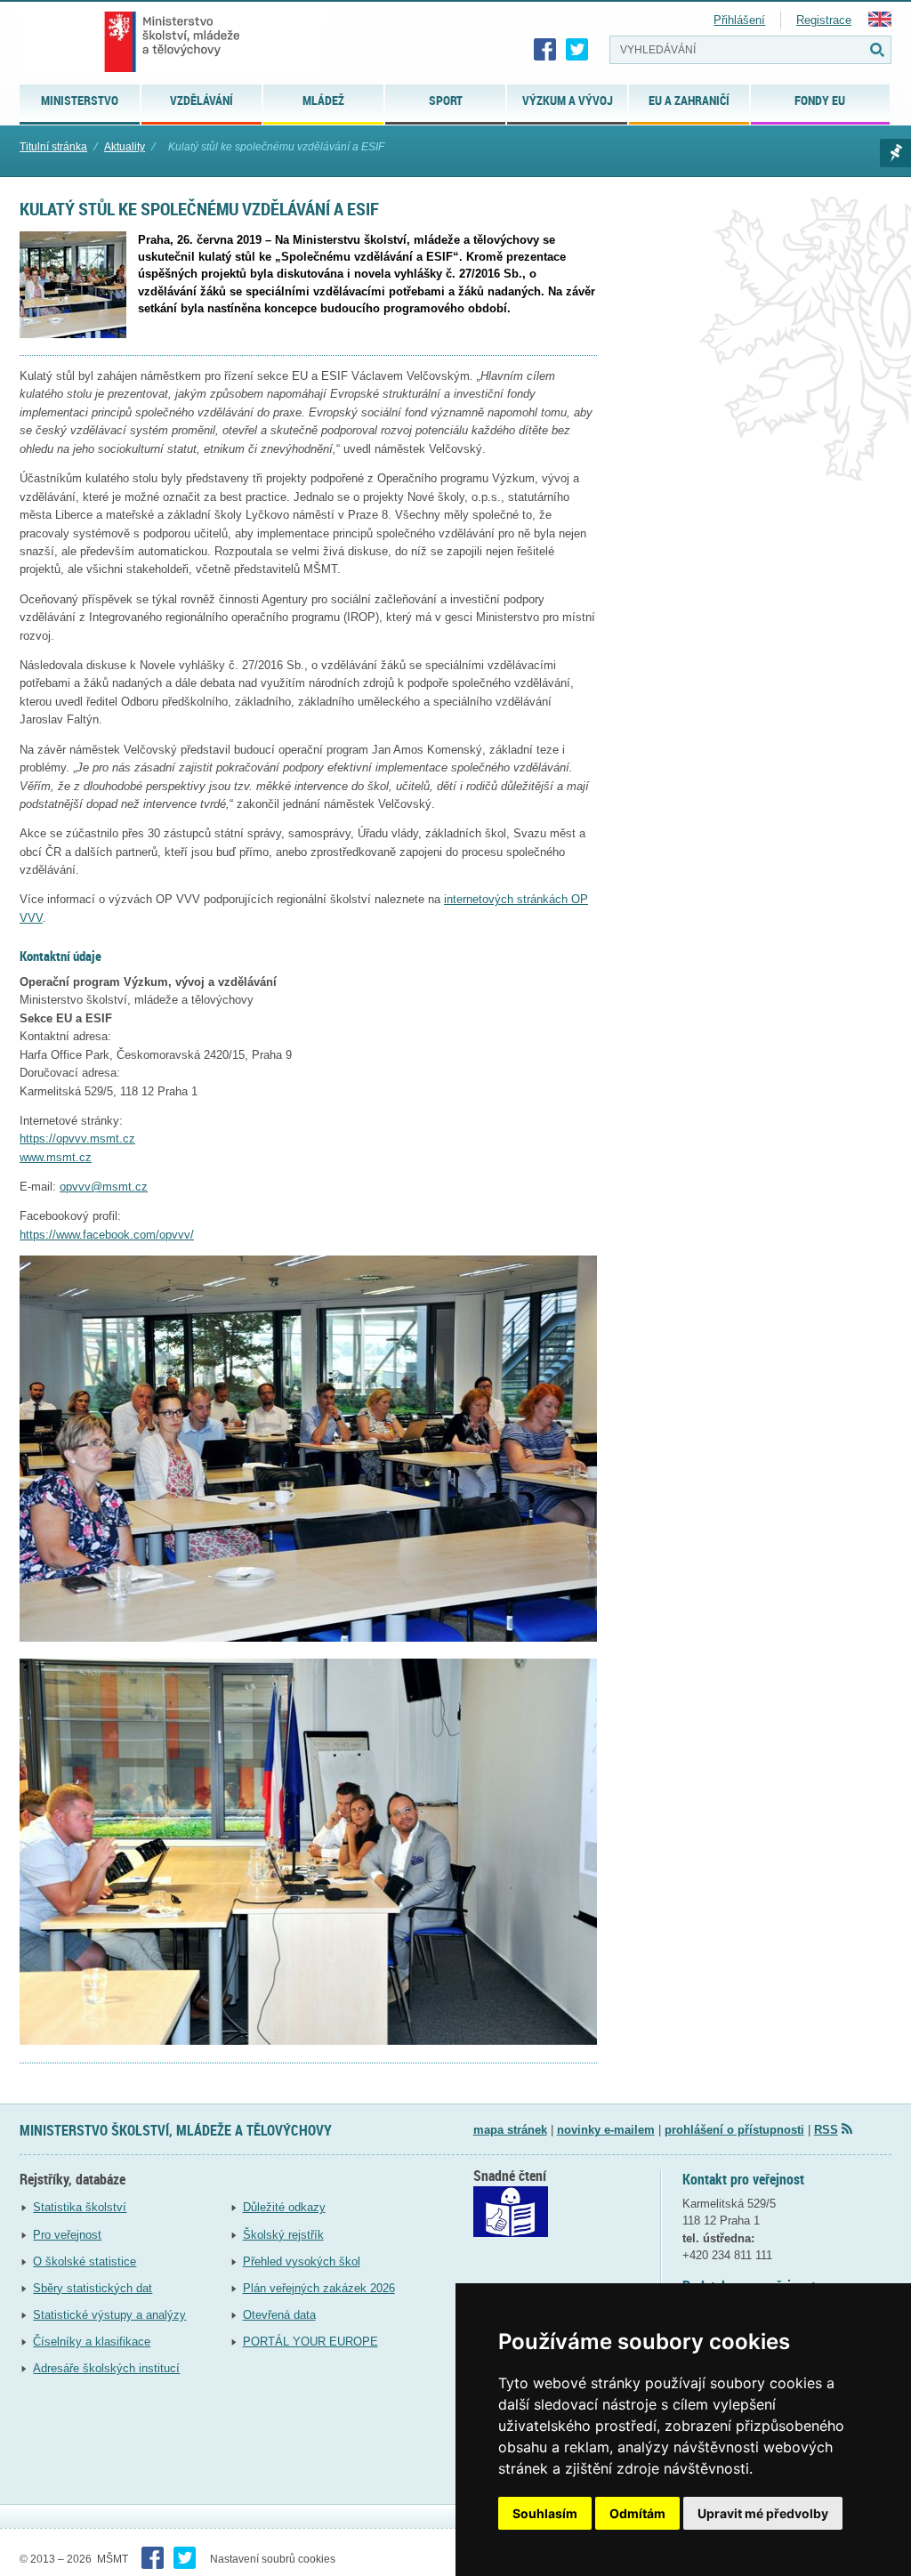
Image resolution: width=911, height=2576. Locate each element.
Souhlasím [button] (545, 2513)
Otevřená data (279, 2315)
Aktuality (125, 147)
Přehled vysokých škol (302, 2261)
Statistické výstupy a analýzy (109, 2315)
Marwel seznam (895, 153)
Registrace (824, 20)
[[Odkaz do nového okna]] (511, 2233)
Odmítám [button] (637, 2513)
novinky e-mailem (606, 2130)
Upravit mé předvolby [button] (763, 2513)
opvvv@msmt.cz (104, 1187)
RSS (826, 2130)
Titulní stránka (53, 147)
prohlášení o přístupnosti (734, 2130)
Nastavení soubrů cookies (273, 2559)
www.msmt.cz (56, 1157)
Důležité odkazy (284, 2207)
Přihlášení (739, 20)
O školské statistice (85, 2261)
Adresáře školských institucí (106, 2368)
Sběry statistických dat (93, 2288)
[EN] (880, 23)
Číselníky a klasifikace (92, 2342)
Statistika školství (80, 2207)
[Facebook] (545, 50)
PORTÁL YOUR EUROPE (310, 2342)
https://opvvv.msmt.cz (77, 1139)
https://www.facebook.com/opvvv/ (107, 1235)
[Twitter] (577, 50)
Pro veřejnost (67, 2235)
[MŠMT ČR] (172, 42)
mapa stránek (510, 2130)
